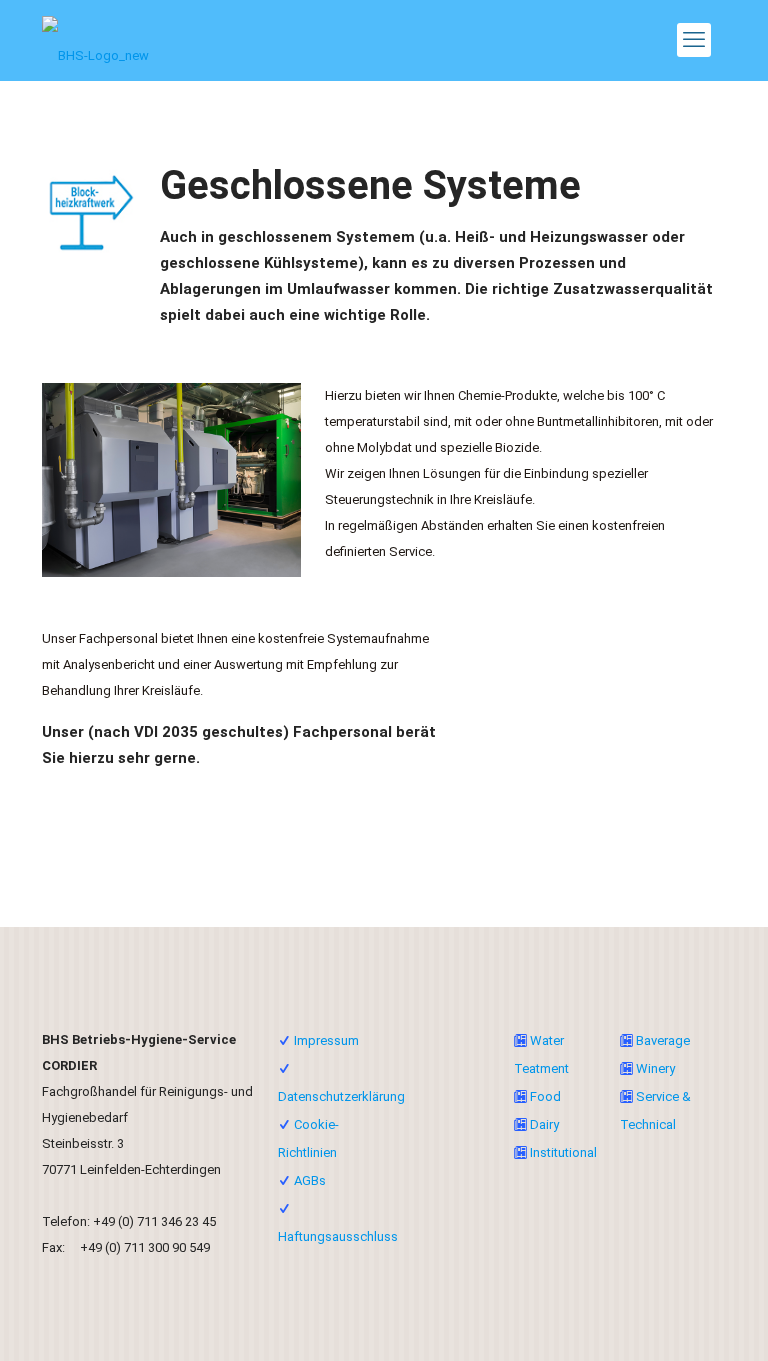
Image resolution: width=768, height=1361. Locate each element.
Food (545, 1096)
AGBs (310, 1180)
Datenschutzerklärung (341, 1096)
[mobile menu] (694, 40)
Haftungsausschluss (338, 1236)
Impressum (326, 1040)
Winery (655, 1068)
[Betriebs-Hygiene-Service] (95, 40)
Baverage (663, 1040)
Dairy (544, 1124)
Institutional (563, 1152)
